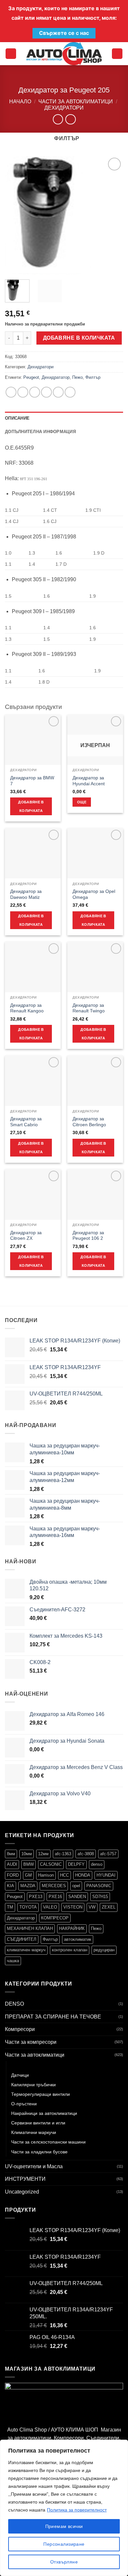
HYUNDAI (106, 1875)
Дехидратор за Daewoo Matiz (26, 894)
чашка (13, 1961)
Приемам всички (64, 2526)
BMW (29, 1864)
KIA (11, 1886)
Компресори (20, 2029)
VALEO (50, 1907)
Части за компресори (31, 2042)
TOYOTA (28, 1907)
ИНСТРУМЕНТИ (25, 2179)
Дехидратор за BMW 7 (32, 781)
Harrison (46, 1875)
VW (92, 1907)
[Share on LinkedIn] (70, 392)
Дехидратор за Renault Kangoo (27, 1008)
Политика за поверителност (77, 2510)
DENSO (14, 2004)
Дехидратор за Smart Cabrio (26, 1122)
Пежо (77, 377)
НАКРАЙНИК (72, 1928)
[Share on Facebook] (23, 392)
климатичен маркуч (26, 1950)
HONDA (83, 1875)
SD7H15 (100, 1897)
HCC (64, 1875)
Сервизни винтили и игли (38, 2123)
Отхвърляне (64, 2562)
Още (82, 802)
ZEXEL (109, 1907)
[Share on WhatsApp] (11, 392)
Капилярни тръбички (33, 2085)
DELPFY (76, 1864)
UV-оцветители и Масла (34, 2166)
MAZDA (28, 1886)
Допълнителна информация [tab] (40, 432)
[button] (11, 54)
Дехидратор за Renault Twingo (89, 1008)
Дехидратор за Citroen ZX (26, 1236)
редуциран (104, 1950)
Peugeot (31, 377)
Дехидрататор (56, 377)
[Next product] (58, 119)
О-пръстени (24, 2104)
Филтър (93, 377)
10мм (27, 1854)
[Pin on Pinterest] (58, 392)
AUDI (12, 1864)
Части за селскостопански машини (48, 2142)
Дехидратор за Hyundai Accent (89, 781)
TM (10, 1907)
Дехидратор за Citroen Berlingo (89, 1122)
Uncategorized (22, 2192)
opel (76, 1886)
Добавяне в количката (79, 338)
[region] (64, 2508)
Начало (20, 102)
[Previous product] (70, 119)
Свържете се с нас (64, 33)
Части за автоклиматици (76, 102)
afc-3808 (86, 1854)
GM (28, 1875)
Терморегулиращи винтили (41, 2094)
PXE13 (36, 1897)
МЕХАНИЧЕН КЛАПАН (30, 1928)
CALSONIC (51, 1864)
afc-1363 (63, 1854)
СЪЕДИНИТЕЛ (22, 1939)
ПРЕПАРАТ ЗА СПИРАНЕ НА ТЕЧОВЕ (53, 2017)
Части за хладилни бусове (39, 2152)
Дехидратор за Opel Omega (94, 894)
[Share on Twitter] (35, 392)
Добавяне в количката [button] (31, 806)
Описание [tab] (17, 418)
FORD (13, 1875)
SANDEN (77, 1897)
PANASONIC (99, 1886)
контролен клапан (70, 1950)
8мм (11, 1854)
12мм (43, 1854)
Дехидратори (64, 108)
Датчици (20, 2075)
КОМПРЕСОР (55, 1918)
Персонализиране (64, 2544)
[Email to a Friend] (46, 392)
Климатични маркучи (34, 2132)
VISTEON (73, 1907)
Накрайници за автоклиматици (44, 2113)
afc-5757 (108, 1854)
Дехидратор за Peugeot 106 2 (88, 1236)
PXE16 (55, 1897)
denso (97, 1864)
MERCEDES (54, 1886)
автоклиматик (78, 1939)
